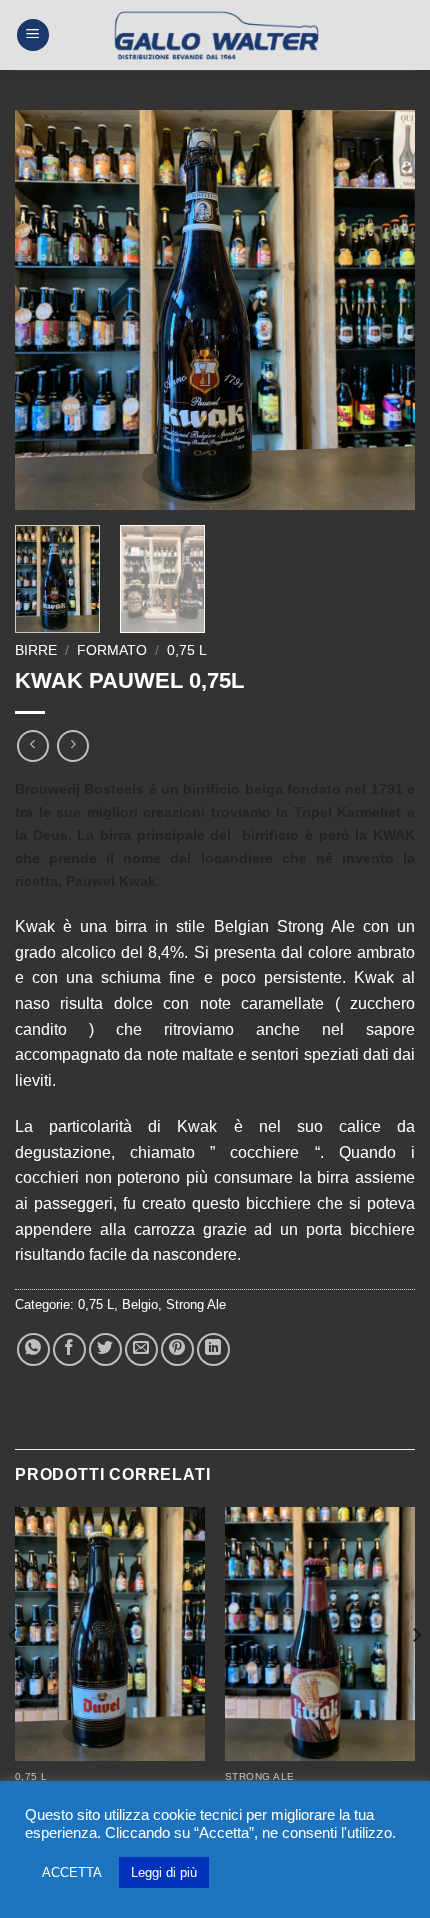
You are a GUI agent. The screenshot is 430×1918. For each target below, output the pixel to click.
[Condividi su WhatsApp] (33, 1349)
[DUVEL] (110, 1634)
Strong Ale (196, 1304)
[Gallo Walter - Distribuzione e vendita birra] (215, 35)
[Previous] (48, 310)
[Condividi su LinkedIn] (213, 1349)
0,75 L (187, 650)
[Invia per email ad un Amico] (141, 1349)
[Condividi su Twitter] (105, 1349)
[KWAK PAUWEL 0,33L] (320, 1634)
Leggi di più (164, 1872)
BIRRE (36, 650)
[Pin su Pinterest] (177, 1349)
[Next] (382, 310)
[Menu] (33, 35)
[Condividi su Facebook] (69, 1349)
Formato (112, 650)
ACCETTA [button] (72, 1872)
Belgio (140, 1304)
